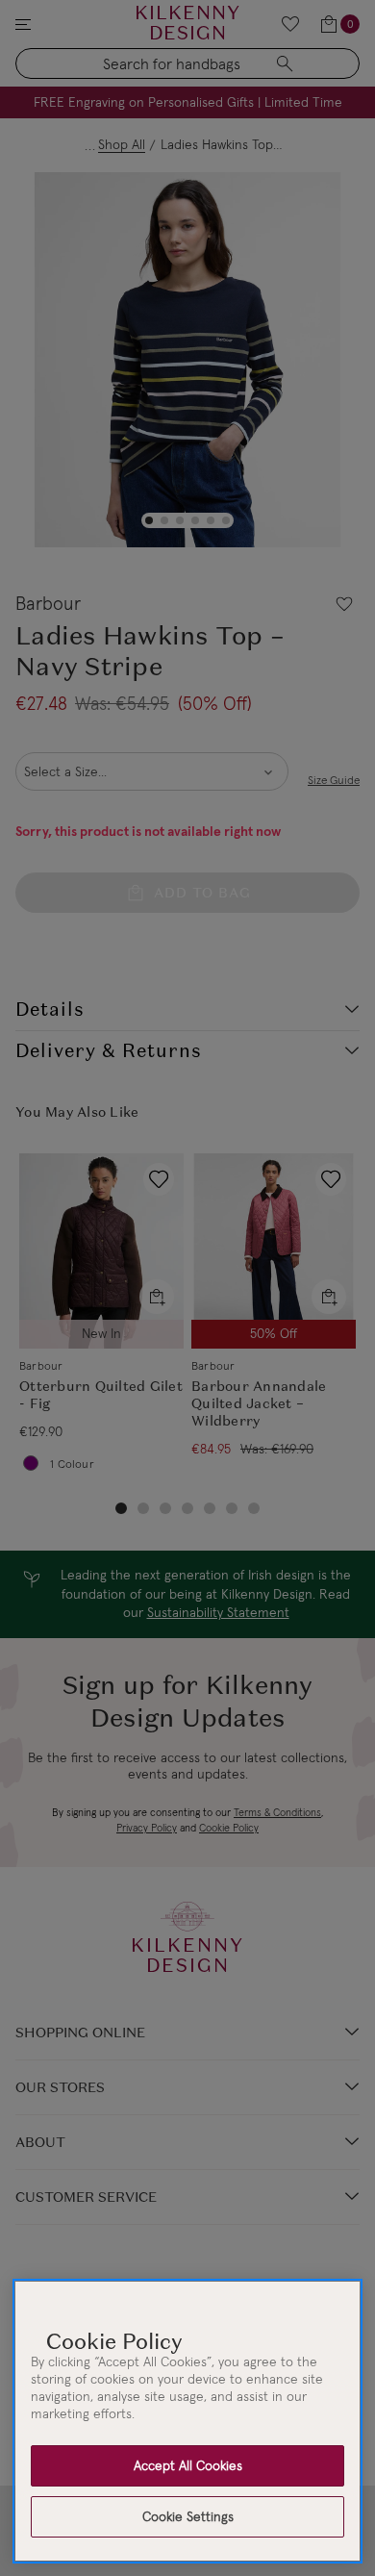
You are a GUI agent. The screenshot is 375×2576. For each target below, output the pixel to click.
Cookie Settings (188, 2516)
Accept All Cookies (188, 2465)
